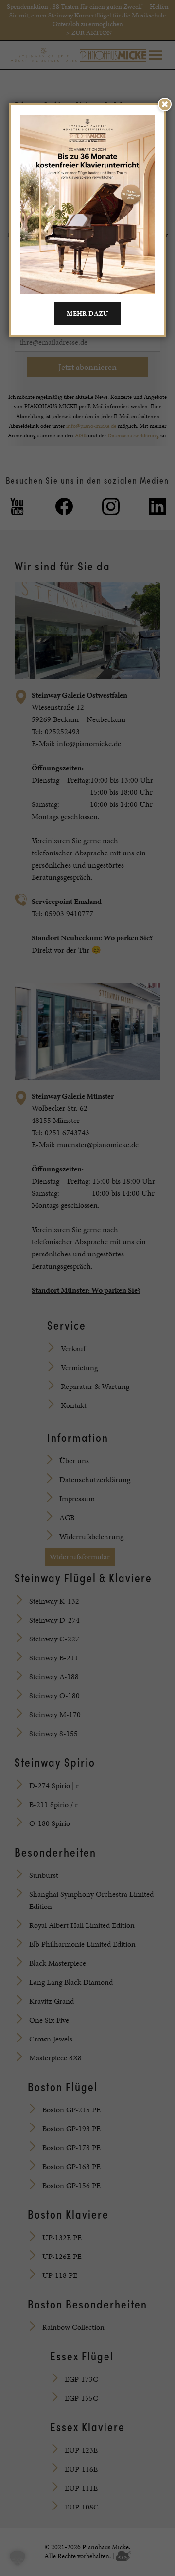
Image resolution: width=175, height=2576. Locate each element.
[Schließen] (165, 104)
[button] (17, 2559)
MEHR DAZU (87, 313)
